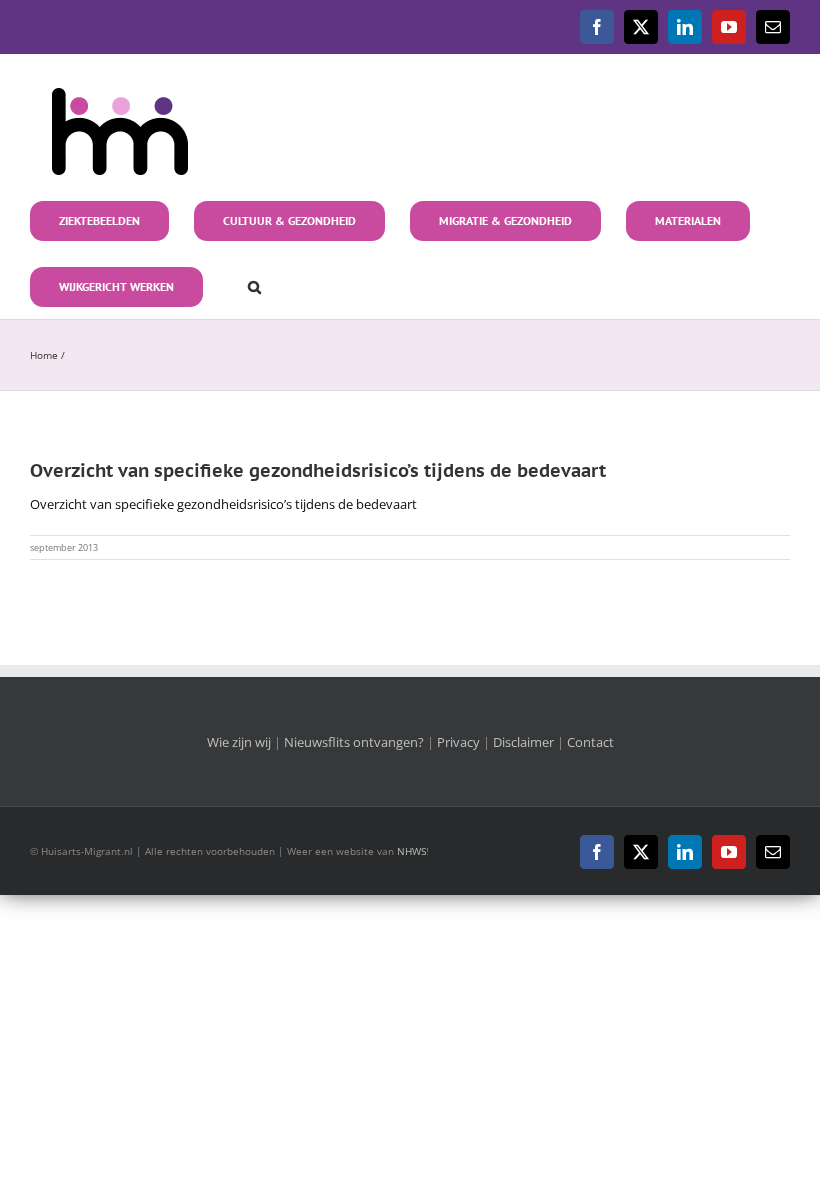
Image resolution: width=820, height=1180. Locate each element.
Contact (590, 742)
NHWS (411, 851)
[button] (244, 285)
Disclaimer (523, 742)
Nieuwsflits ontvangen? (354, 742)
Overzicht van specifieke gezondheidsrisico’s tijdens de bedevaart (223, 504)
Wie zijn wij (239, 742)
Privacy (458, 742)
